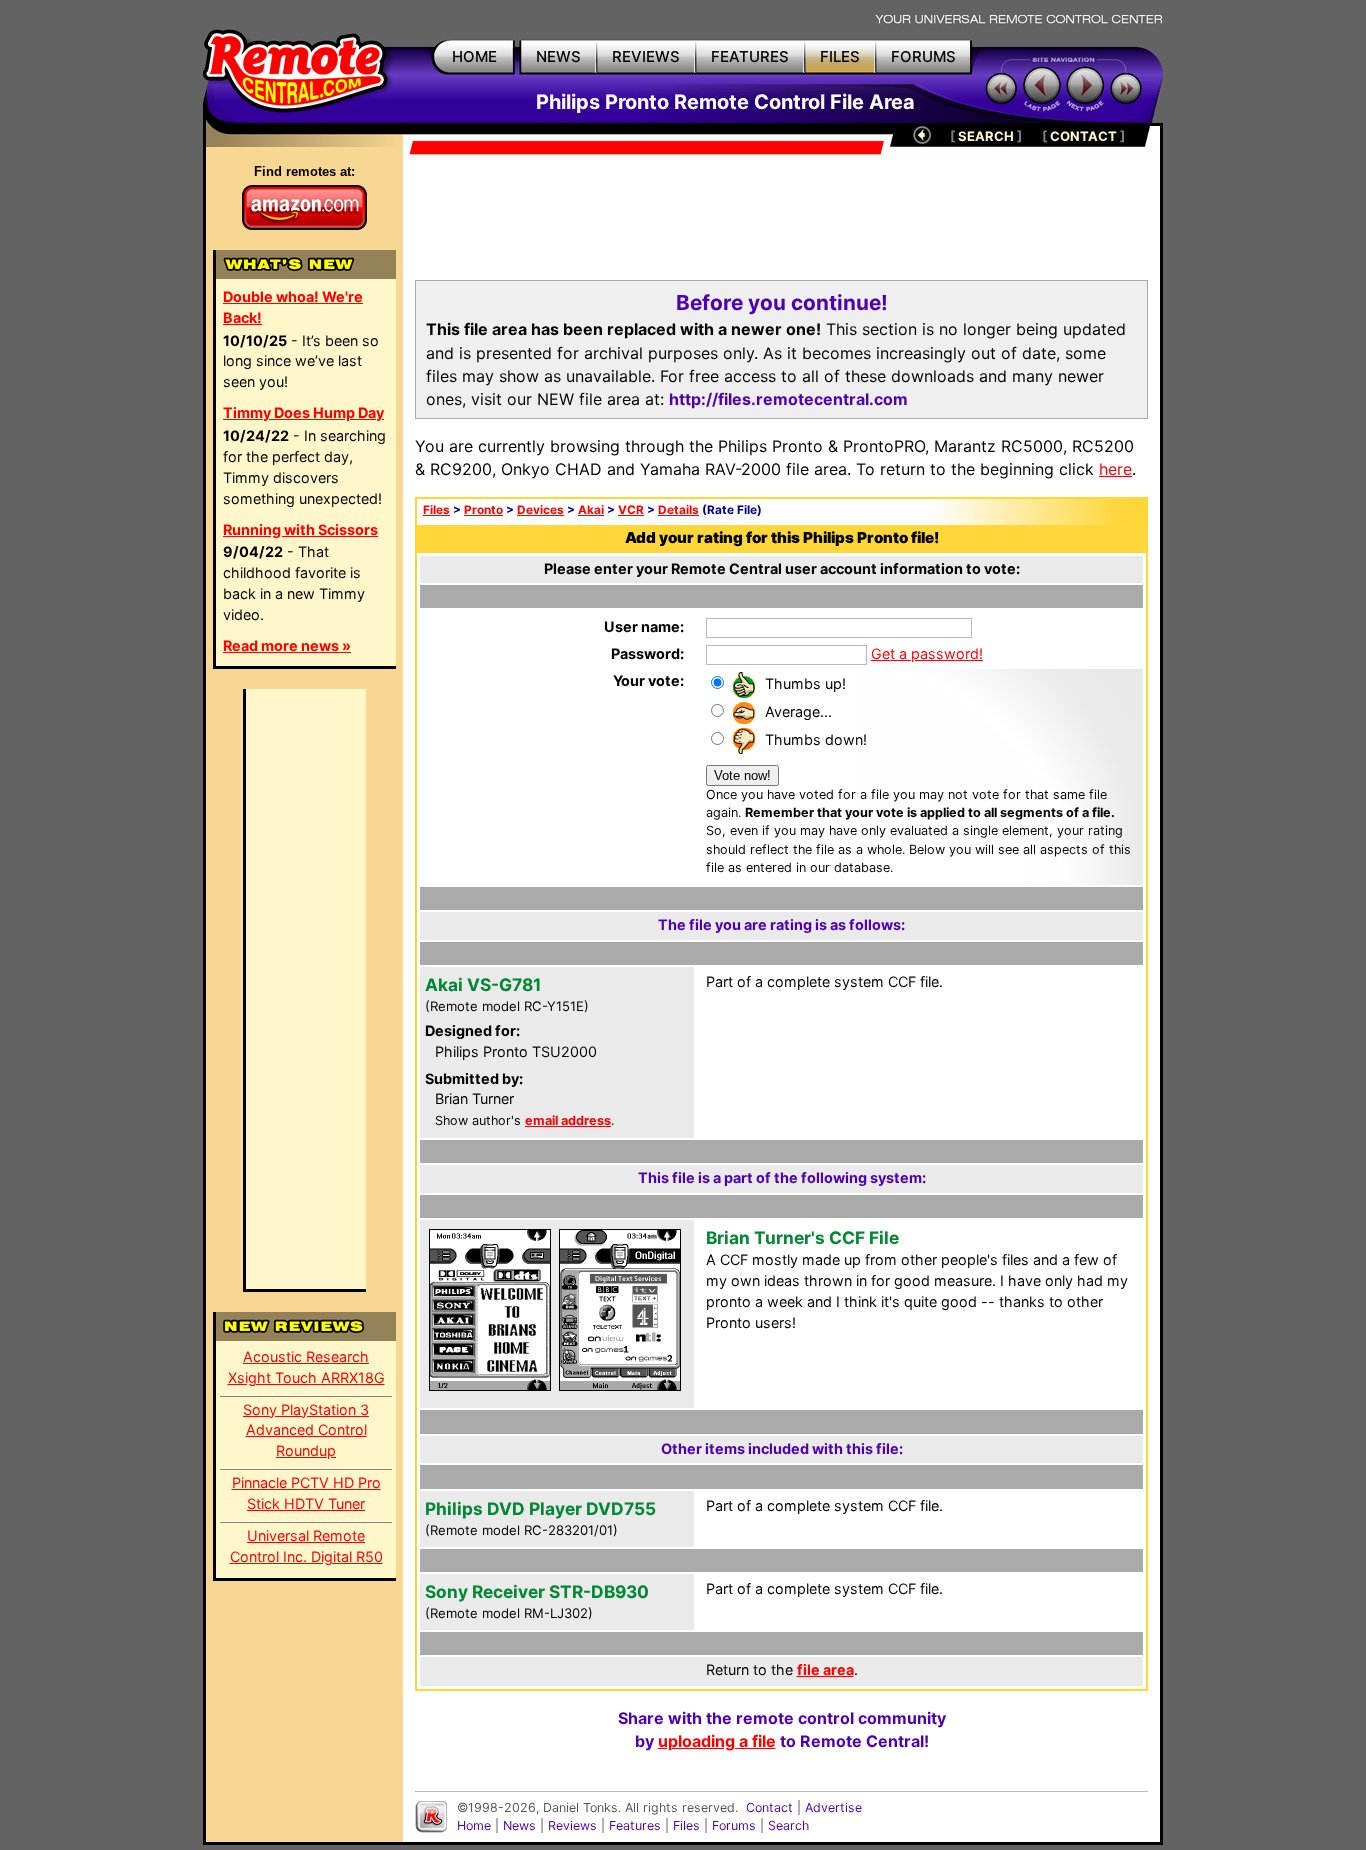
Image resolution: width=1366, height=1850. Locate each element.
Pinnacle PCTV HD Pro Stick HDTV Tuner (306, 1493)
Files (436, 510)
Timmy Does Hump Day (303, 412)
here (1115, 469)
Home (474, 1825)
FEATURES (750, 56)
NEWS (558, 56)
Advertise (833, 1807)
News (519, 1825)
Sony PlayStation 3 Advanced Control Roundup (306, 1430)
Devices (540, 510)
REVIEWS (646, 56)
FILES (840, 56)
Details (678, 510)
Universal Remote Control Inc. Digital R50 (306, 1546)
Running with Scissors (300, 529)
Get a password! (927, 653)
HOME (474, 56)
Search (788, 1825)
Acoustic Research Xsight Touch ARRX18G (306, 1367)
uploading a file (717, 1741)
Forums (734, 1825)
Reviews (572, 1825)
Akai (591, 510)
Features (635, 1825)
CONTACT (1083, 136)
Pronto (483, 510)
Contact (769, 1807)
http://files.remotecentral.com (788, 399)
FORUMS (923, 56)
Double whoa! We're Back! (293, 307)
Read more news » (287, 645)
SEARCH (986, 136)
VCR (631, 510)
